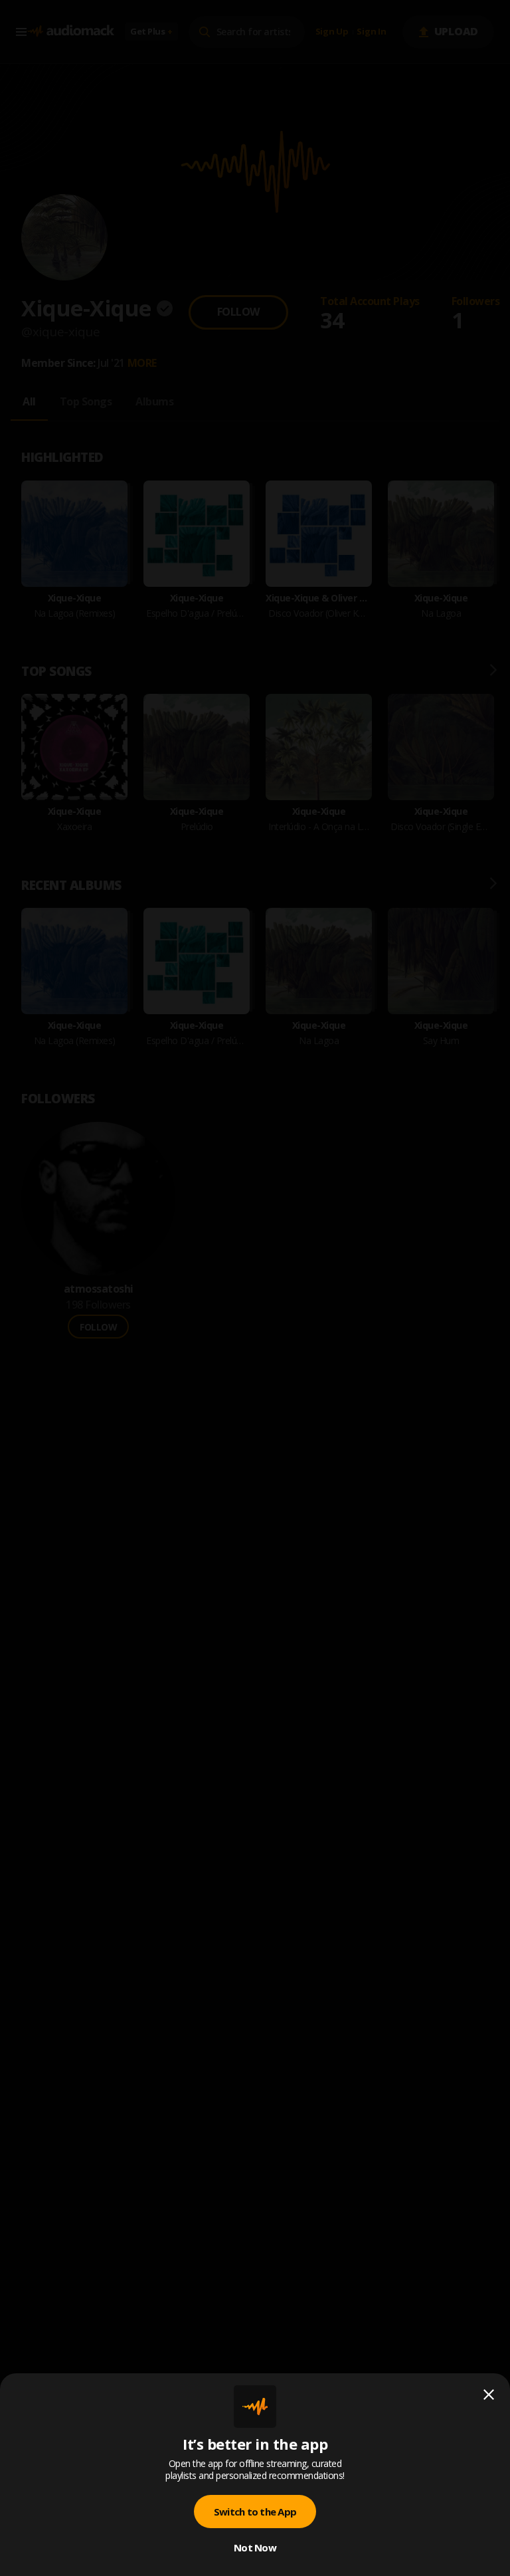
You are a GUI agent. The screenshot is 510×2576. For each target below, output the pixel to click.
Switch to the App (255, 2512)
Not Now (255, 2547)
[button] (255, 1288)
